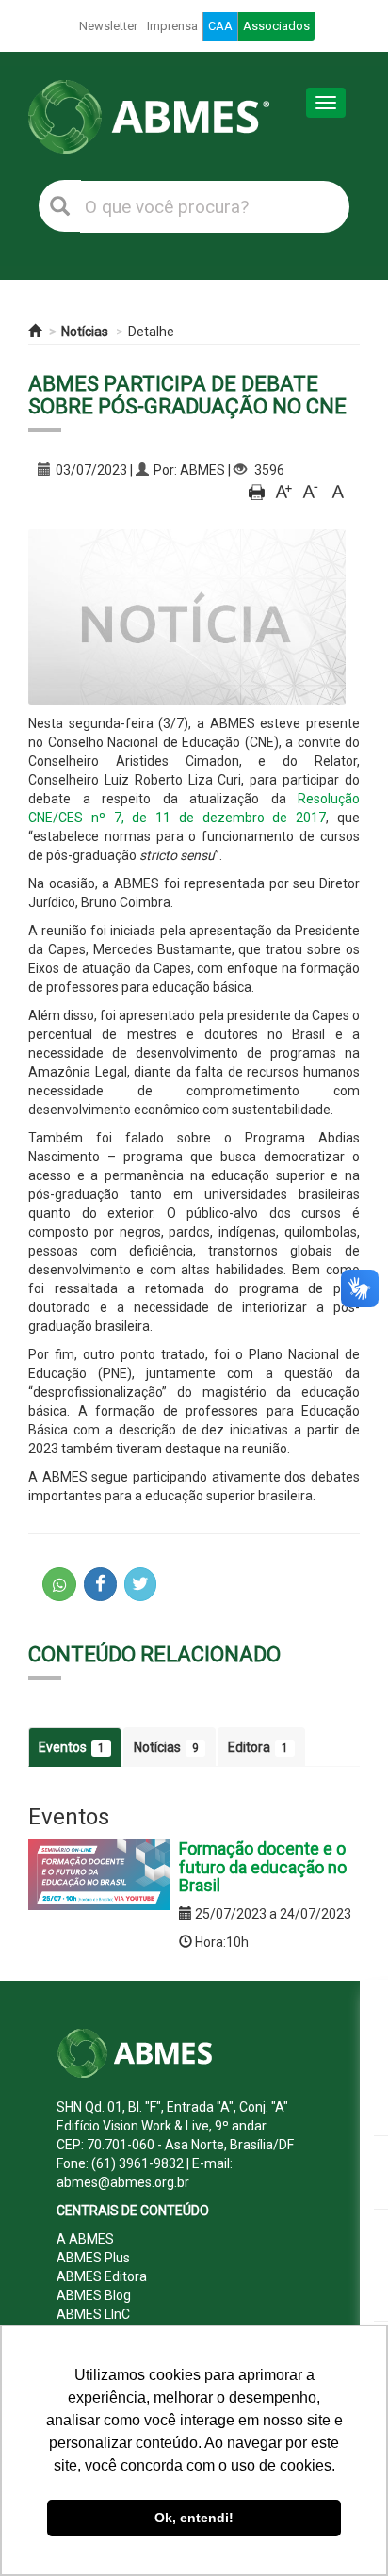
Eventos (72, 1747)
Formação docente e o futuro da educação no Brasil (263, 1867)
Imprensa (172, 26)
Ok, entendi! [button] (194, 2518)
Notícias (85, 332)
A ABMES (85, 2239)
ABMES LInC (93, 2314)
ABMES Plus (93, 2258)
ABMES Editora (102, 2276)
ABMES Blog (94, 2295)
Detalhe (151, 332)
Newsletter (108, 26)
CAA (220, 26)
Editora (258, 1747)
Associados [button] (276, 26)
